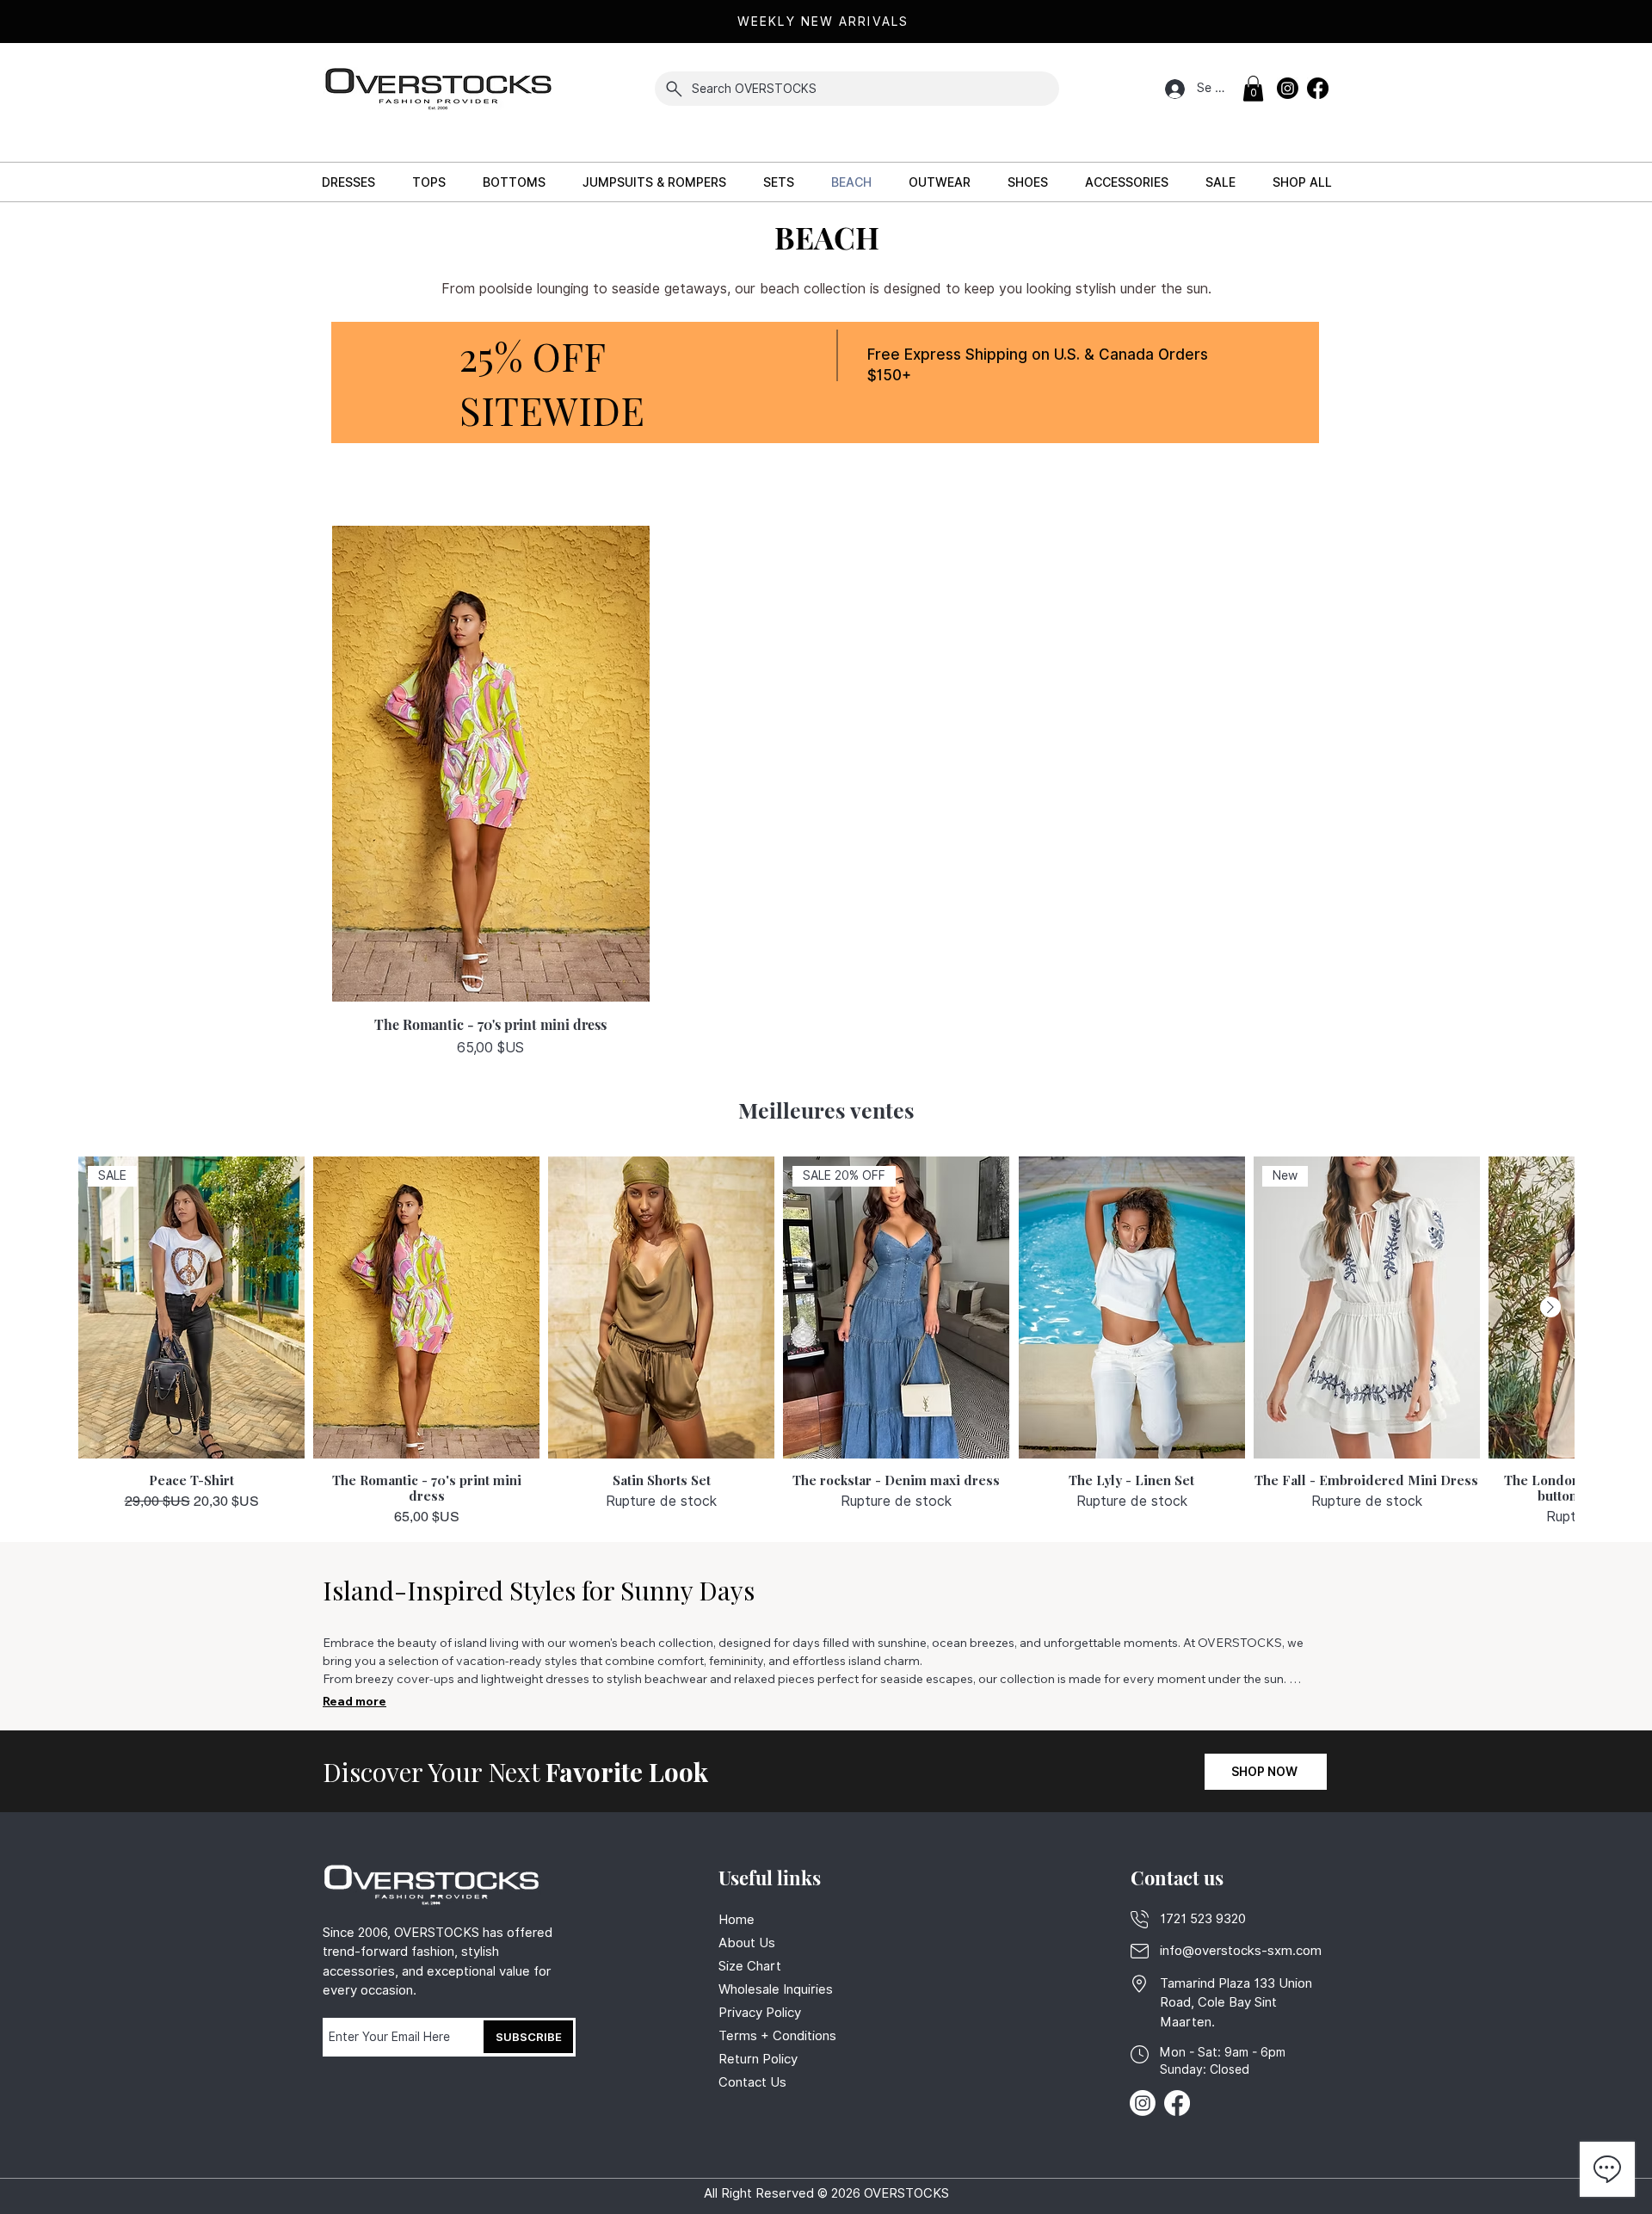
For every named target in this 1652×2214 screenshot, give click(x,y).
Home (737, 1920)
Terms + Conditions (777, 2036)
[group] (826, 1342)
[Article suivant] (1550, 1307)
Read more (354, 1701)
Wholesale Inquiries (776, 1989)
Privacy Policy (761, 2013)
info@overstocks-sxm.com (1241, 1951)
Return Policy (758, 2059)
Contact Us (752, 2082)
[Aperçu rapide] (491, 764)
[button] (1253, 89)
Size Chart (750, 1966)
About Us (747, 1943)
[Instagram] (1288, 88)
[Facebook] (1318, 88)
